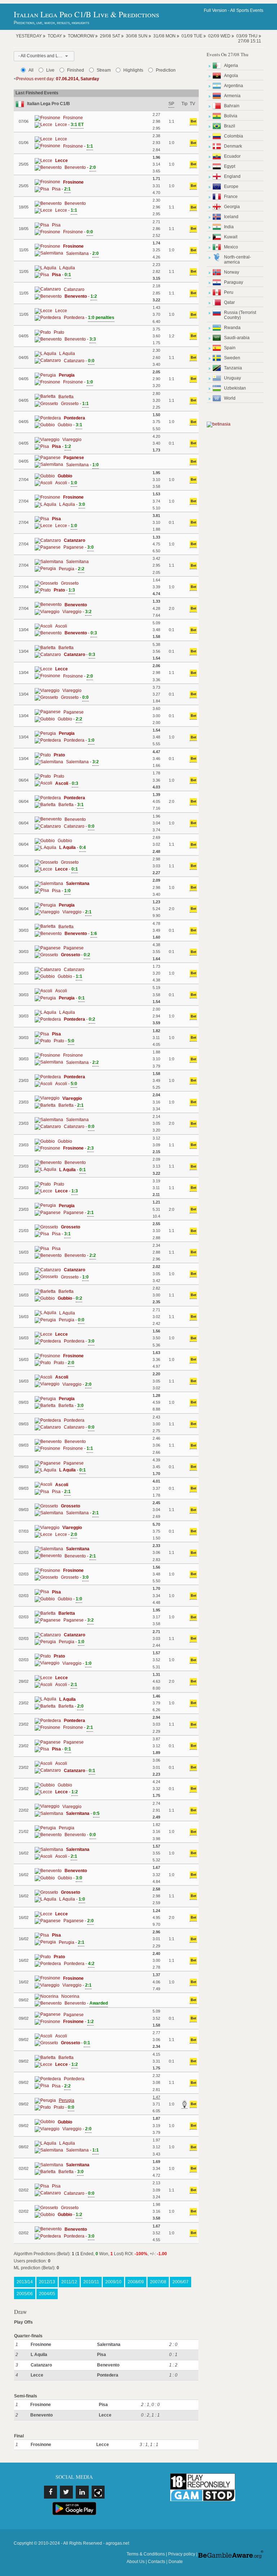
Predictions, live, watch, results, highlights (51, 23)
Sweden (232, 358)
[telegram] (98, 2492)
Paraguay (234, 282)
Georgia (232, 207)
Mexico (231, 247)
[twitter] (66, 2492)
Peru (229, 292)
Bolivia (231, 116)
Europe (231, 186)
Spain (230, 348)
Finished (76, 70)
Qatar (229, 302)
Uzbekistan (235, 388)
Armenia (232, 96)
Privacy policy (182, 2554)
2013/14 (25, 2282)
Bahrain (232, 106)
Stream (104, 70)
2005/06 (25, 2294)
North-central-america (238, 260)
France (231, 197)
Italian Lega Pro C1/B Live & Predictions (86, 14)
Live (50, 70)
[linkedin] (82, 2492)
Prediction (166, 70)
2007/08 (158, 2282)
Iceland (231, 217)
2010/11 (91, 2282)
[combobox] (44, 56)
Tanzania (233, 368)
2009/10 (113, 2282)
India (229, 227)
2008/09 (136, 2282)
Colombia (234, 136)
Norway (232, 272)
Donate (176, 2562)
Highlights (133, 70)
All (31, 70)
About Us (136, 2562)
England (232, 176)
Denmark (233, 146)
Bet (194, 121)
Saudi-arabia (237, 338)
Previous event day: (58, 79)
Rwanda (232, 328)
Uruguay (232, 378)
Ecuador (232, 156)
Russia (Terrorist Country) (240, 315)
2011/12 (69, 2282)
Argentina (234, 86)
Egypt (230, 166)
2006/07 (181, 2282)
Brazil (230, 126)
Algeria (231, 66)
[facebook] (50, 2492)
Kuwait (231, 237)
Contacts (157, 2562)
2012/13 (47, 2282)
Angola (231, 76)
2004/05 (47, 2294)
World (230, 398)
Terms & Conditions (146, 2554)
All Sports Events (247, 10)
